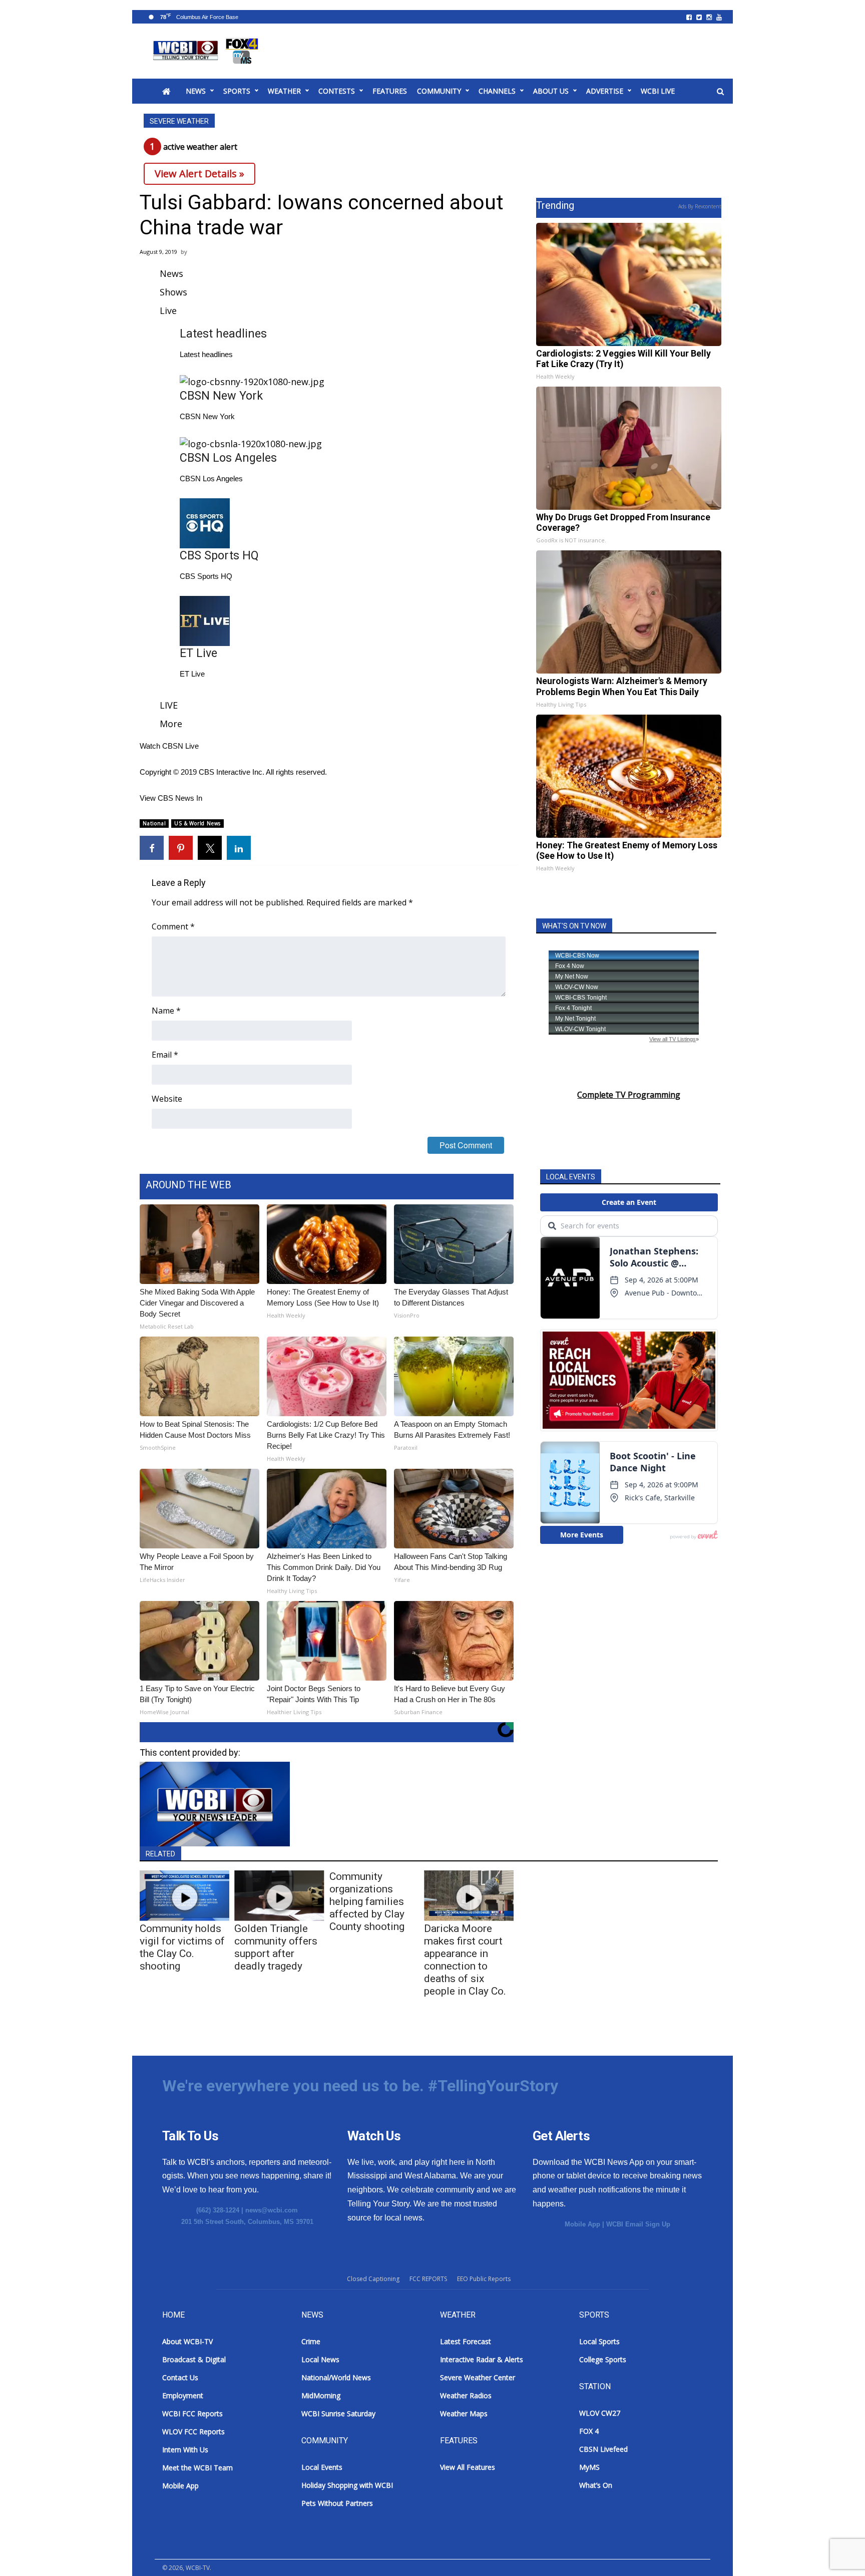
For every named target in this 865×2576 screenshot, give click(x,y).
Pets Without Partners (337, 2503)
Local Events (322, 2467)
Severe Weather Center (478, 2377)
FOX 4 (589, 2431)
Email (165, 1055)
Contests (337, 91)
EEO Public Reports (484, 2279)
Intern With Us (185, 2450)
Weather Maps (464, 2413)
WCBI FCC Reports (192, 2413)
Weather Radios (466, 2395)
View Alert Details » (199, 174)
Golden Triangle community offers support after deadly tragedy (276, 1947)
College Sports (603, 2359)
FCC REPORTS (428, 2279)
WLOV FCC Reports (193, 2432)
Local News (320, 2359)
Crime (311, 2341)
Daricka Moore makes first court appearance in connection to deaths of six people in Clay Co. (465, 1960)
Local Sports (599, 2341)
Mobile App (582, 2224)
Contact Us (180, 2377)
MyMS (589, 2467)
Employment (183, 2395)
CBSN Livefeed (603, 2449)
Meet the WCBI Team (197, 2468)
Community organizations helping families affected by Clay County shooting (367, 1901)
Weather (284, 91)
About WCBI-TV (187, 2341)
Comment (173, 926)
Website (167, 1099)
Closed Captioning (373, 2279)
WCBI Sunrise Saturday (338, 2413)
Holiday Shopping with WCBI (347, 2485)
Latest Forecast (466, 2341)
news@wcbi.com (272, 2210)
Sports (237, 91)
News (196, 91)
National (154, 823)
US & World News (197, 823)
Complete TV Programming (629, 1095)
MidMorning (321, 2395)
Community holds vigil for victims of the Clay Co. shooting (182, 1947)
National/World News (336, 2377)
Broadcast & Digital (194, 2359)
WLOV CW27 (600, 2413)
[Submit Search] (720, 92)
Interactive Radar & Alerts (482, 2359)
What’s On (596, 2485)
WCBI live (658, 91)
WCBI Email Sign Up (638, 2224)
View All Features (468, 2467)
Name (166, 1011)
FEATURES (390, 91)
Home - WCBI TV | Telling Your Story (207, 51)
